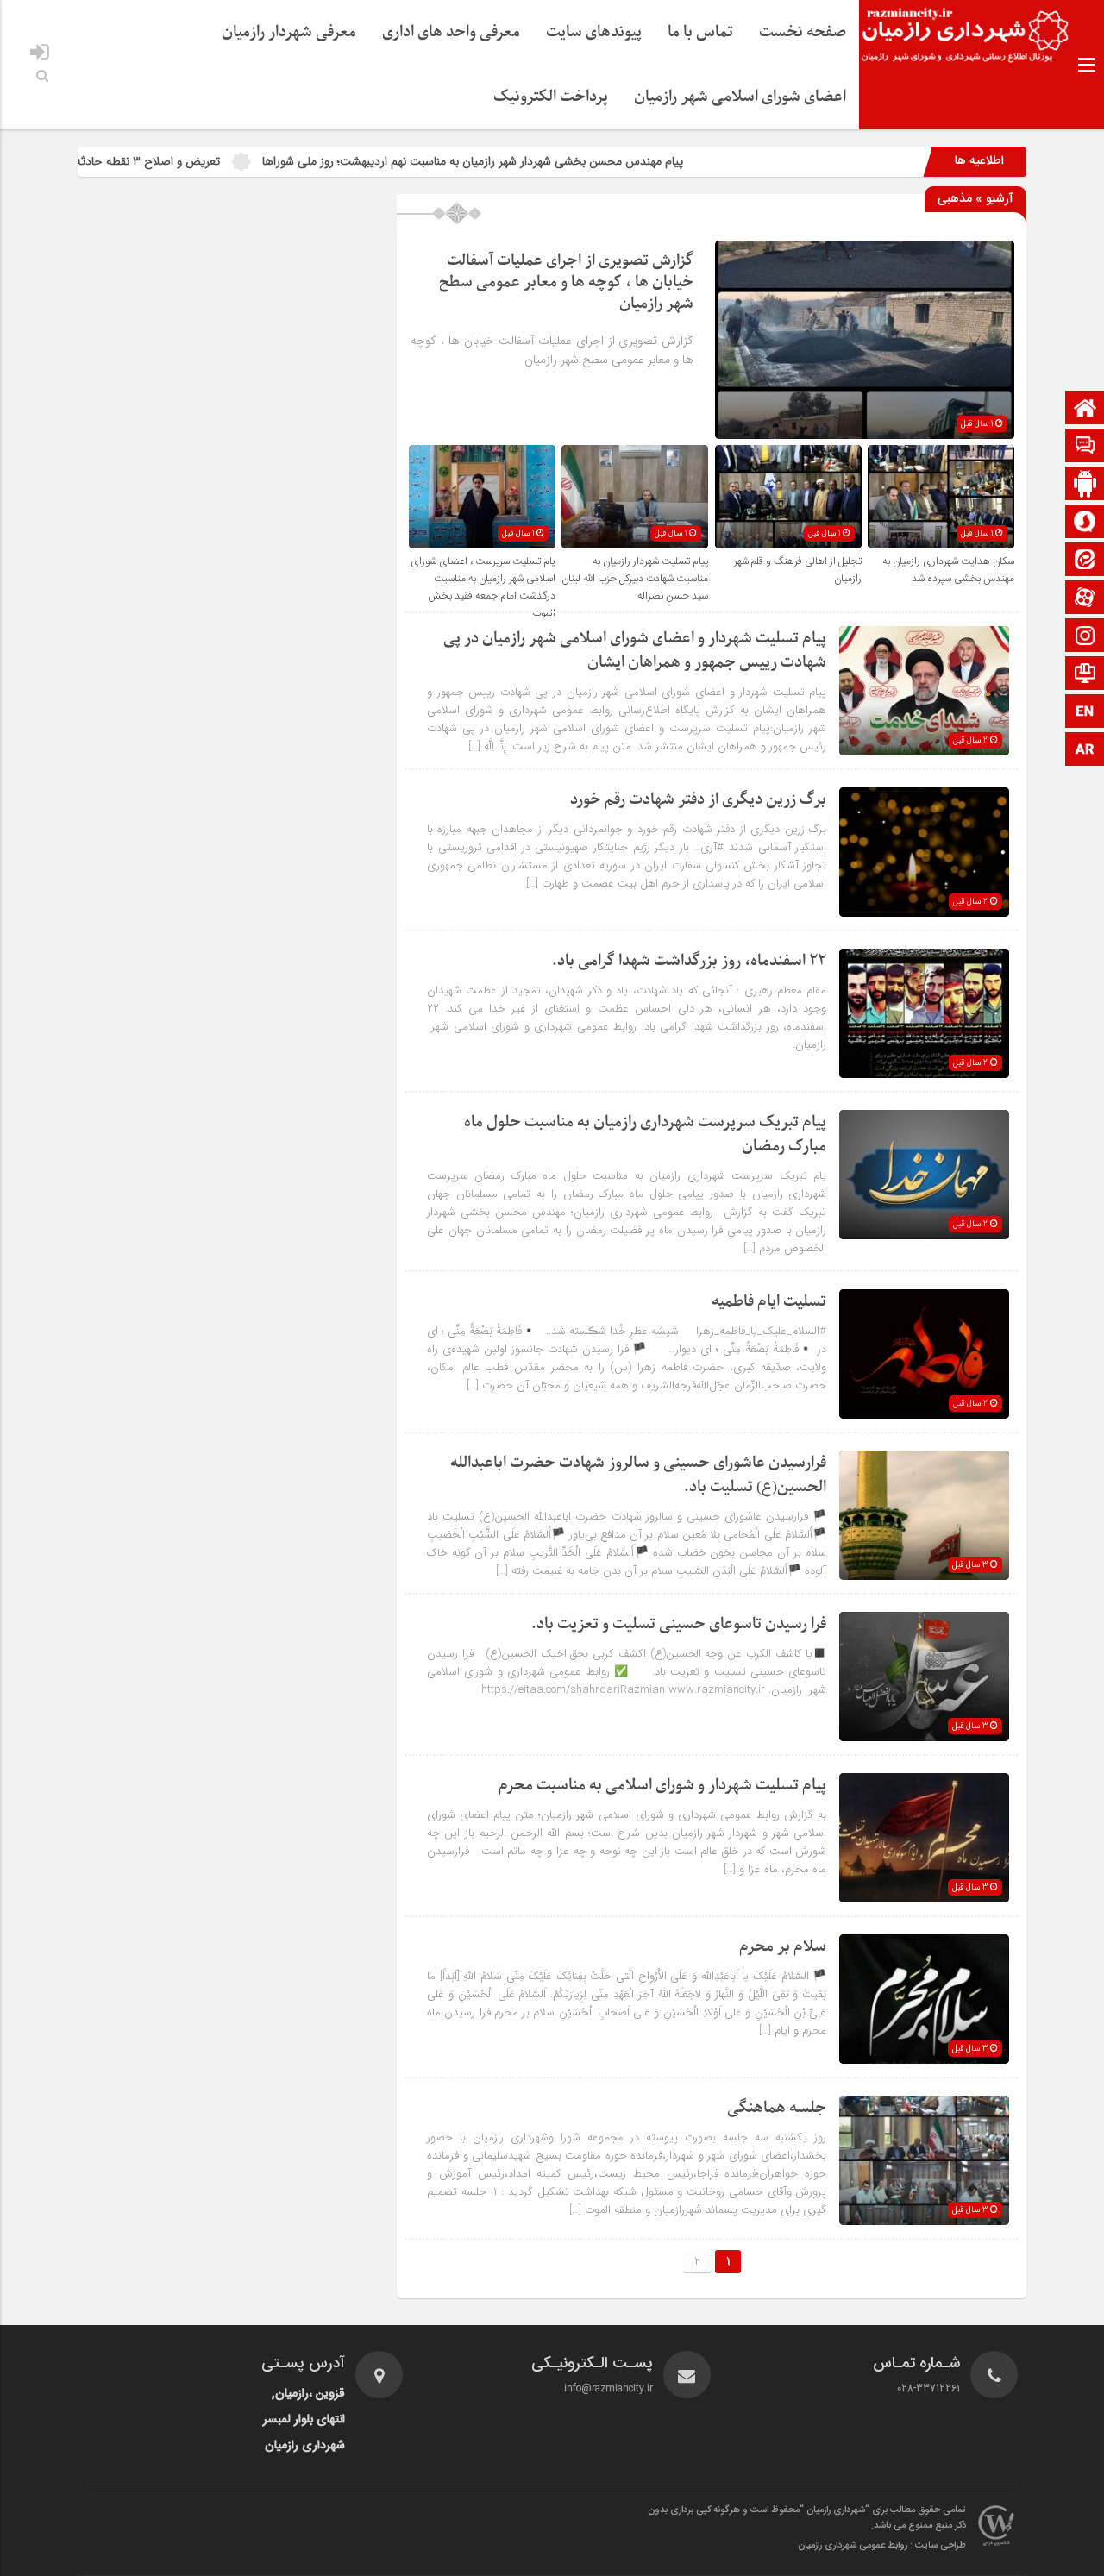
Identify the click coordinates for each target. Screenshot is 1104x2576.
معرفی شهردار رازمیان (289, 32)
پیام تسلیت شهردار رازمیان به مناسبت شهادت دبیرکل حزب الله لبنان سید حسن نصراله (635, 579)
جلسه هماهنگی (777, 2108)
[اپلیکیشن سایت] (1085, 485)
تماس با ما (700, 32)
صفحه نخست (803, 32)
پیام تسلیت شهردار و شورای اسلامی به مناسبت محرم (662, 1786)
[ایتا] (1085, 561)
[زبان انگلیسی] (1085, 713)
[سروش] (1085, 523)
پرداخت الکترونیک (551, 97)
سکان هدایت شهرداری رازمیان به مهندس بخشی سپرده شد (948, 570)
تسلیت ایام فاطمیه (769, 1302)
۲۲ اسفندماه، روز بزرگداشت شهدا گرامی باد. (689, 961)
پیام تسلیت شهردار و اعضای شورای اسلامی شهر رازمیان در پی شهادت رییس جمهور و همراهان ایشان (635, 651)
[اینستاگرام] (1085, 637)
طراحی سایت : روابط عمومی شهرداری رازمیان (882, 2546)
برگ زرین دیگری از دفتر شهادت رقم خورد (698, 800)
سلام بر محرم (783, 1947)
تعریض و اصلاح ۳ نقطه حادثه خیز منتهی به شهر (193, 161)
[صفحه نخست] (1085, 409)
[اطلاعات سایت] (1085, 675)
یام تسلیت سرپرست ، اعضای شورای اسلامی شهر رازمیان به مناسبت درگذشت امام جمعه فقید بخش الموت (483, 587)
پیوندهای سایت (594, 32)
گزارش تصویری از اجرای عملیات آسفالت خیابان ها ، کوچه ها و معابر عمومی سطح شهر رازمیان (566, 282)
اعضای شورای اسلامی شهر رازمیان (740, 97)
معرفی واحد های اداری (451, 32)
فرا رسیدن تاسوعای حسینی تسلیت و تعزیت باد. (678, 1624)
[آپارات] (1085, 599)
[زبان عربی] (1085, 751)
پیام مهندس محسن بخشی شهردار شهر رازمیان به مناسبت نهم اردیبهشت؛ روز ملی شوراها (561, 161)
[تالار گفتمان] (1085, 447)
